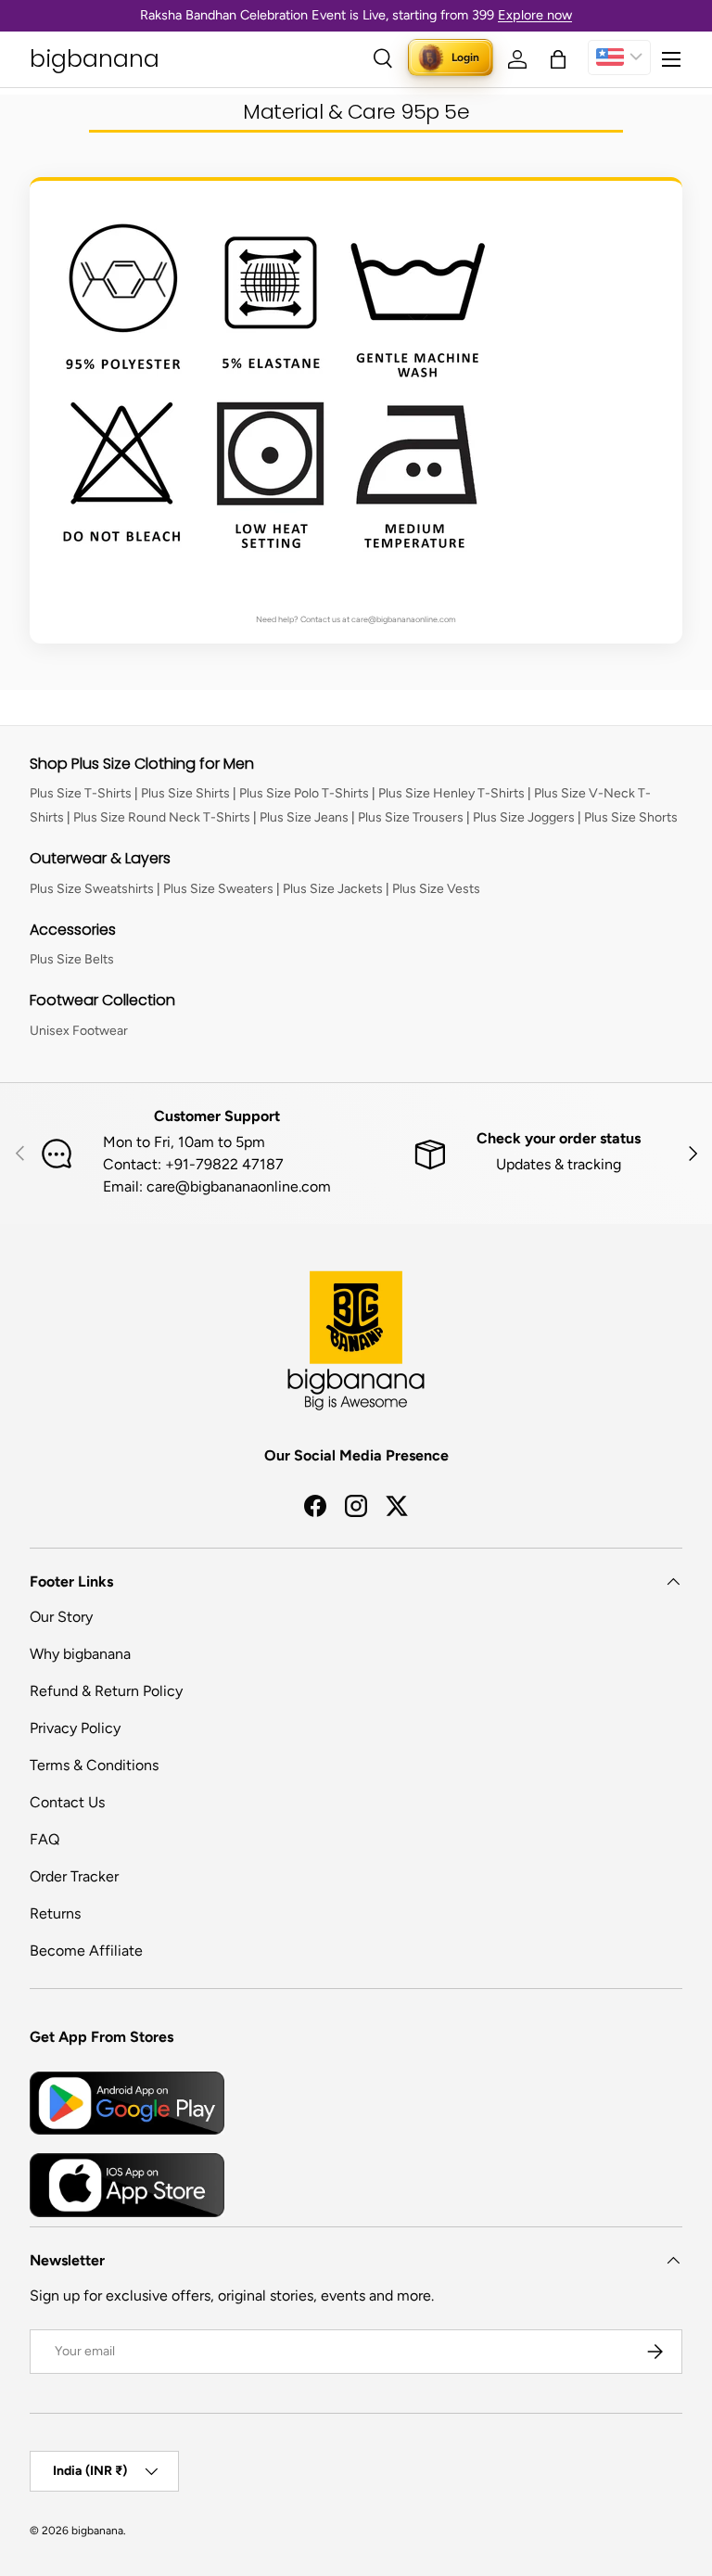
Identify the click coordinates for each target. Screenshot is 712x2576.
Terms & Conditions (94, 1765)
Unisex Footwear (79, 1031)
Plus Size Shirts (185, 793)
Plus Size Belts (72, 959)
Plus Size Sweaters (218, 889)
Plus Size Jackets (333, 889)
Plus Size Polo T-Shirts (304, 793)
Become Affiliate (86, 1951)
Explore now (535, 15)
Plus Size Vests (436, 889)
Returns (55, 1913)
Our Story (61, 1617)
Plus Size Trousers (411, 817)
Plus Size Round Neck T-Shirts (162, 817)
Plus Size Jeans (304, 817)
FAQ (44, 1839)
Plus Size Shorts (631, 817)
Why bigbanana (80, 1654)
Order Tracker (74, 1876)
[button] (558, 59)
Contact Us (67, 1802)
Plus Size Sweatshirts (92, 889)
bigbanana (97, 2531)
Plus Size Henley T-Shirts (451, 793)
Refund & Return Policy (106, 1691)
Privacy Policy (75, 1728)
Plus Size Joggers (524, 817)
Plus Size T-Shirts (81, 793)
